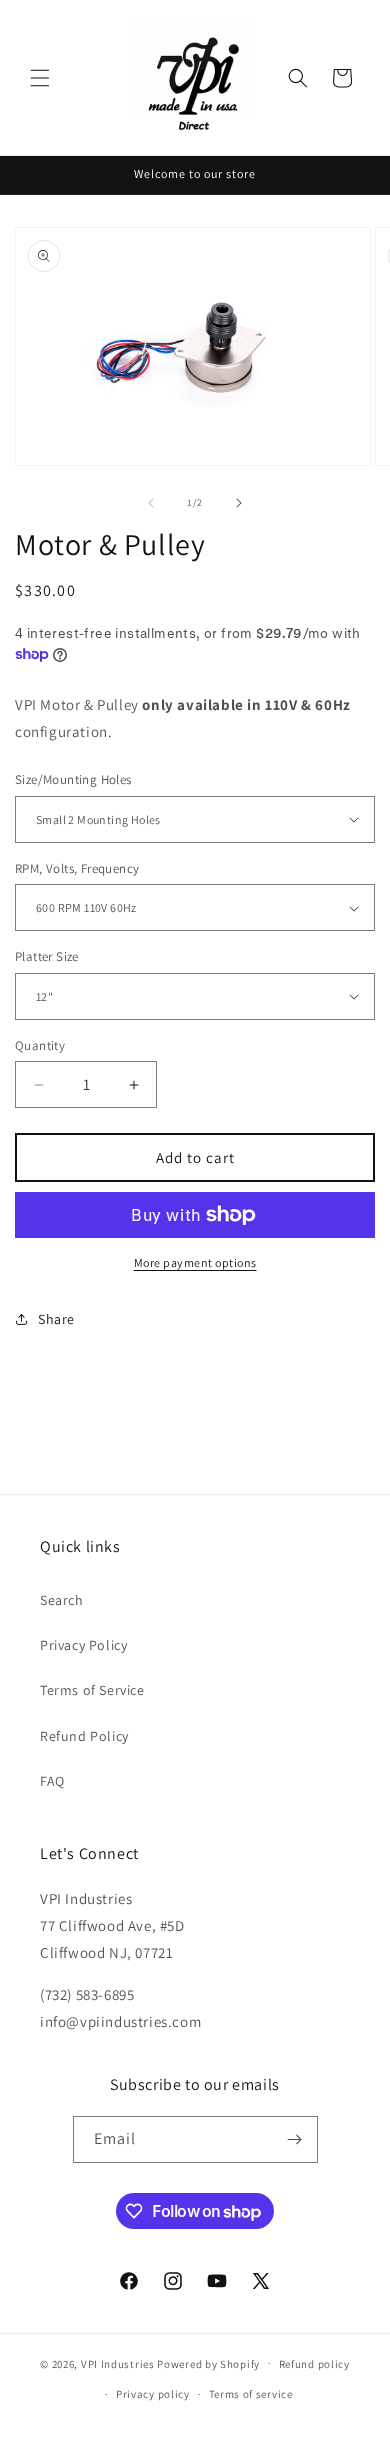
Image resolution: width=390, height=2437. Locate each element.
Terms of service (251, 2394)
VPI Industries (118, 2363)
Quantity (40, 1045)
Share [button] (56, 1319)
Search (62, 1600)
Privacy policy (153, 2394)
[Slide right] (239, 503)
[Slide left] (151, 503)
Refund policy (314, 2364)
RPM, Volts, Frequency (77, 868)
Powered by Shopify (208, 2363)
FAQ (52, 1781)
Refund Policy (84, 1736)
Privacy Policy (83, 1645)
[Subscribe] (295, 2139)
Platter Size (47, 956)
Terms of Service (92, 1690)
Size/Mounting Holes (73, 779)
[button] (40, 78)
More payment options (195, 1262)
